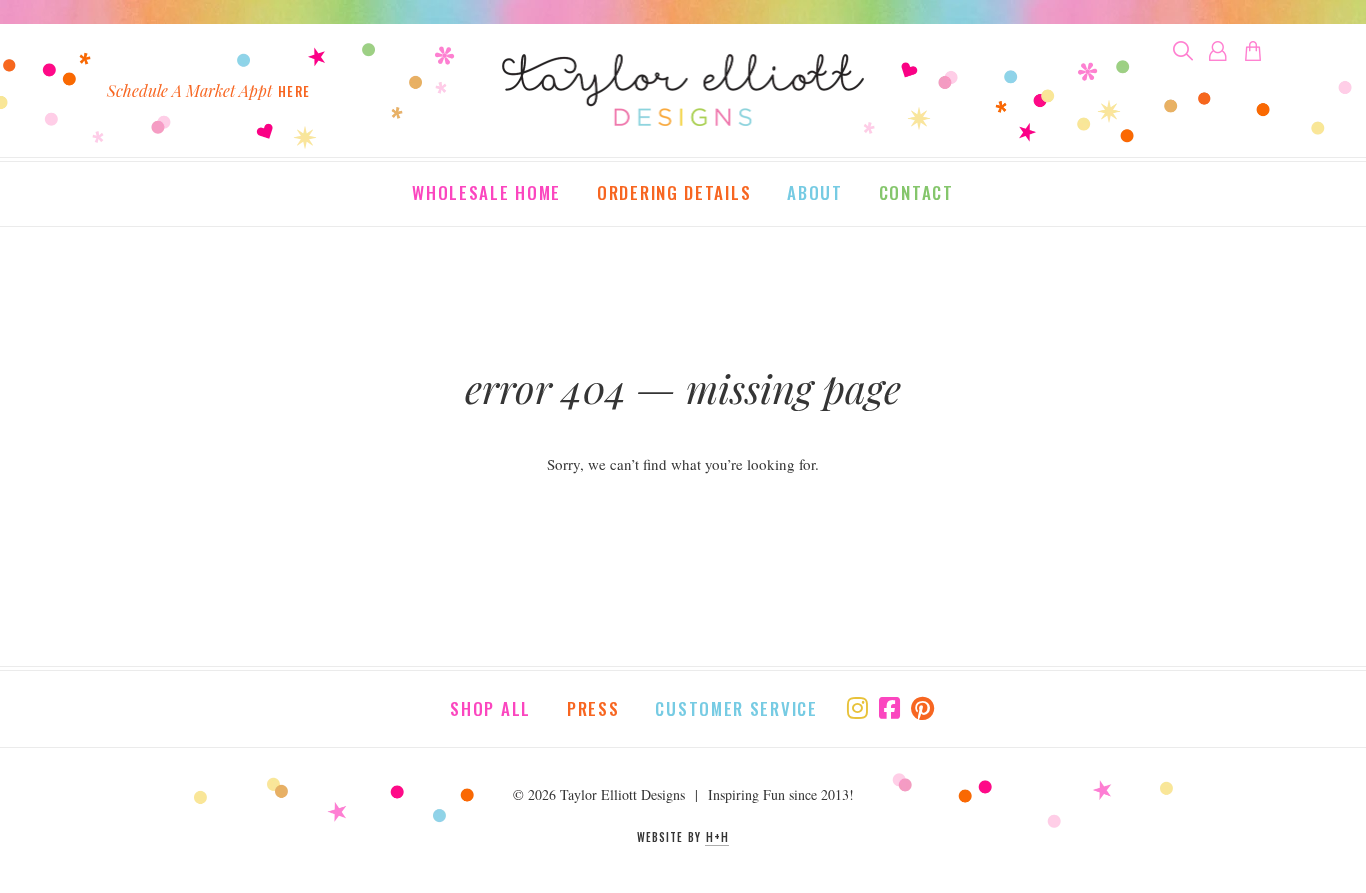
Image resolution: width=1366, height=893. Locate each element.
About (815, 194)
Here (294, 91)
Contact (916, 194)
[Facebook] (889, 708)
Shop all (490, 708)
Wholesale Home (486, 194)
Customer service (736, 708)
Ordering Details (674, 194)
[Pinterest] (922, 708)
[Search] (1183, 51)
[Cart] (1253, 51)
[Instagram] (857, 708)
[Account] (1218, 51)
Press (593, 708)
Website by (683, 837)
